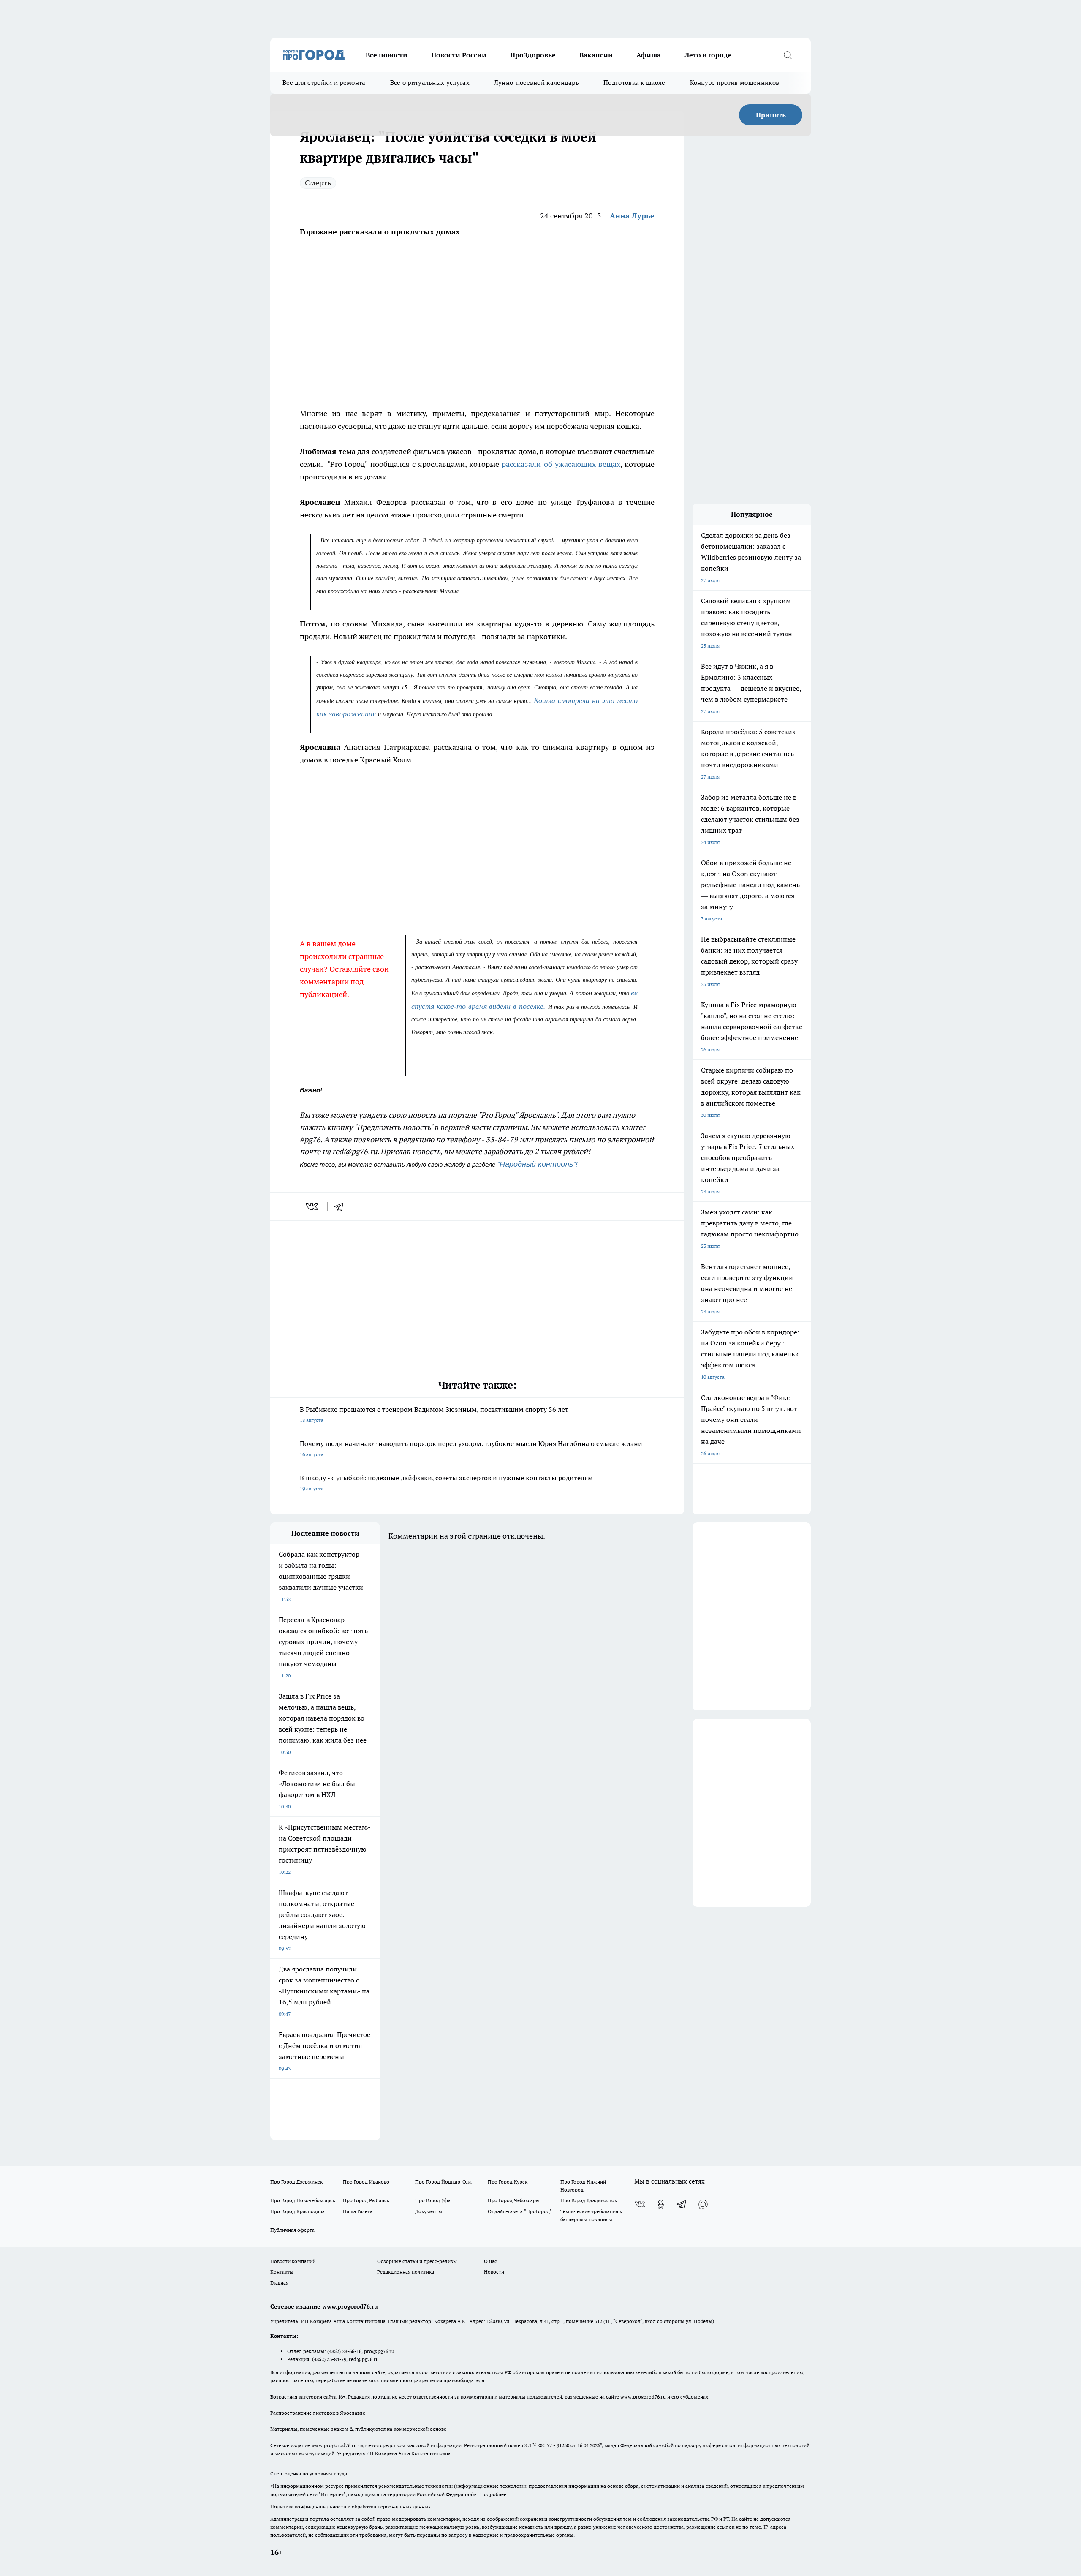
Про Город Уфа (433, 2200)
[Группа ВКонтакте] (640, 2204)
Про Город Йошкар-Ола (443, 2182)
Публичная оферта (292, 2230)
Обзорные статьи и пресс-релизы (417, 2261)
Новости (494, 2272)
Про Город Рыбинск (366, 2200)
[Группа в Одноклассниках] (661, 2204)
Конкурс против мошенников (735, 83)
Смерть (318, 183)
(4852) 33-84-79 (329, 2359)
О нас (490, 2261)
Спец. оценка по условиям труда (309, 2474)
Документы (429, 2211)
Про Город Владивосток (589, 2200)
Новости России (459, 55)
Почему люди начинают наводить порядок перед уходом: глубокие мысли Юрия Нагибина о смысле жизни (471, 1448)
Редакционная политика (406, 2272)
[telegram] (342, 1206)
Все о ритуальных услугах (430, 83)
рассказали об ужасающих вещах (561, 464)
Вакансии (596, 55)
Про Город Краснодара (297, 2211)
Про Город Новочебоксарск (303, 2200)
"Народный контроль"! (538, 1164)
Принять (771, 115)
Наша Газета (358, 2211)
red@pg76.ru (364, 2359)
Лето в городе (708, 55)
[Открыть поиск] (788, 55)
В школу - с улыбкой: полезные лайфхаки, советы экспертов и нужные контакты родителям (446, 1483)
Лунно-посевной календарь (536, 83)
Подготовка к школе (634, 83)
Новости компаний (293, 2261)
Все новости (387, 55)
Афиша (649, 55)
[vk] (313, 1206)
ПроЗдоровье (533, 55)
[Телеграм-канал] (682, 2204)
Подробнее (493, 2494)
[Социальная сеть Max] (703, 2204)
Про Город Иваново (366, 2182)
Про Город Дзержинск (296, 2182)
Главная (279, 2283)
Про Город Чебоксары (514, 2200)
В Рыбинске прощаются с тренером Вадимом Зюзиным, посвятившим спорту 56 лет (434, 1414)
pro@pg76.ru (379, 2351)
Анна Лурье (632, 216)
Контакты (282, 2272)
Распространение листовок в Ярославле (318, 2413)
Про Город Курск (508, 2182)
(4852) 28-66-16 (344, 2351)
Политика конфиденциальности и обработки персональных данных (350, 2507)
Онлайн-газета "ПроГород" (520, 2211)
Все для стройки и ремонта (324, 83)
